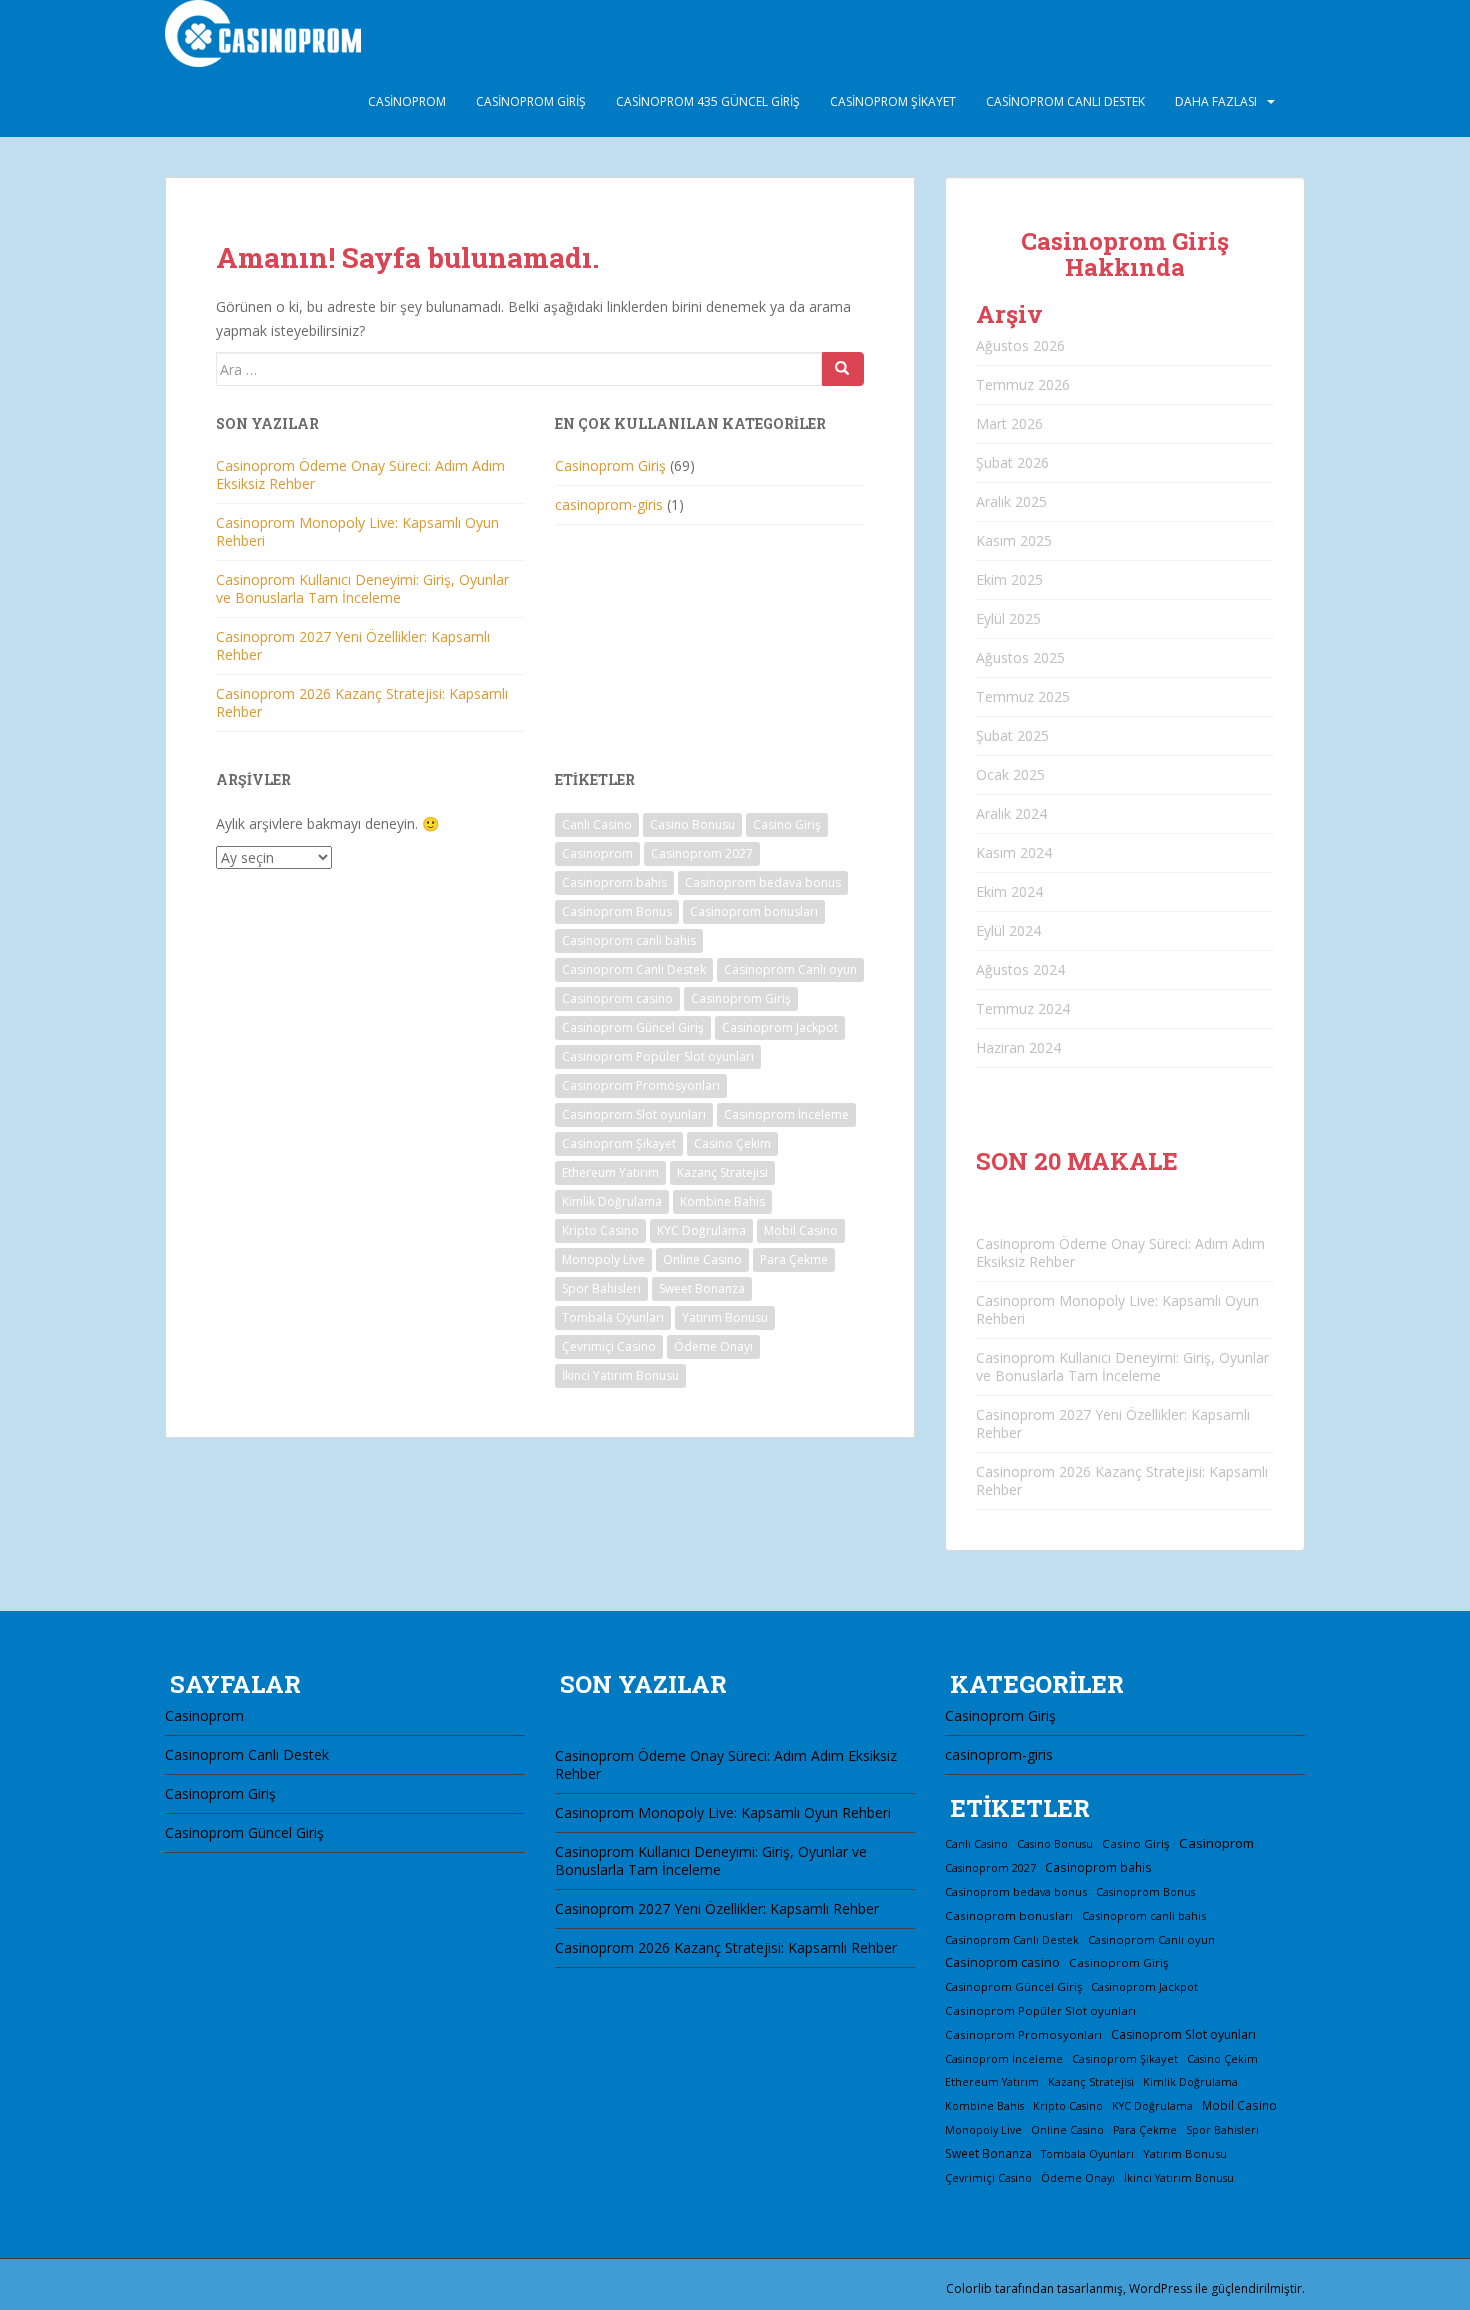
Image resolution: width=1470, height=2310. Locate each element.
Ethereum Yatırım (610, 1172)
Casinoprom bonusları (754, 911)
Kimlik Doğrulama (612, 1201)
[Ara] (843, 369)
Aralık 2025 (1011, 501)
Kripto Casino (600, 1230)
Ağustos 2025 (1020, 657)
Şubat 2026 (1012, 462)
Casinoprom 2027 (702, 853)
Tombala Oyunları (613, 1317)
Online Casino (702, 1259)
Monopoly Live (603, 1259)
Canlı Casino (597, 824)
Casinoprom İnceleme (786, 1114)
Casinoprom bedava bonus (763, 882)
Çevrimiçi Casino (609, 1346)
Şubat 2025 (1012, 735)
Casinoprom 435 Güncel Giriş (708, 101)
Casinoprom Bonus (617, 911)
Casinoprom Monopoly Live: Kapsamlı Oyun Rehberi (357, 531)
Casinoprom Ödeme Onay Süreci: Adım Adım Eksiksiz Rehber (360, 474)
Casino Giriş (787, 824)
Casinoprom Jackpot (780, 1027)
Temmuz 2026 (1023, 384)
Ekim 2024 (1009, 891)
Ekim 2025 (1009, 579)
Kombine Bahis (722, 1201)
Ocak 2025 (1010, 774)
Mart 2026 (1009, 423)
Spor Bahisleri (601, 1288)
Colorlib (969, 2288)
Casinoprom (407, 101)
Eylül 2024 (1008, 930)
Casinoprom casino (617, 998)
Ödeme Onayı (713, 1346)
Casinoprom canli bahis (629, 940)
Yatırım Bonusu (725, 1317)
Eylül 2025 (1008, 618)
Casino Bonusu (692, 824)
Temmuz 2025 (1023, 696)
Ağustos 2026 (1020, 345)
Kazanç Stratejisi (722, 1172)
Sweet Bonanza (702, 1288)
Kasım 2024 (1014, 852)
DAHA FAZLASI (1216, 101)
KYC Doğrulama (701, 1230)
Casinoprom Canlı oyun (790, 969)
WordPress (1160, 2288)
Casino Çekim (732, 1143)
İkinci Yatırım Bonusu (620, 1375)
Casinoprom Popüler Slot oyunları (658, 1056)
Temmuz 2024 (1023, 1008)
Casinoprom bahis (614, 882)
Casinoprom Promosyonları (641, 1085)
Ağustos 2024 (1020, 969)
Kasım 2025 (1014, 540)
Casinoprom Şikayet (893, 101)
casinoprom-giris (609, 504)
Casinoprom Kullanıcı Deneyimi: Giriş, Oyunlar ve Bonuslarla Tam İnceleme (362, 588)
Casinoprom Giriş (531, 101)
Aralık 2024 (1011, 813)
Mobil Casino (801, 1230)
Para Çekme (794, 1259)
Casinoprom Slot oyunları (634, 1114)
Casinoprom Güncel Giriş (633, 1027)
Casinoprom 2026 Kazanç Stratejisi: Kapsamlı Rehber (362, 702)
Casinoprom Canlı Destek (1065, 101)
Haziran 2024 (1018, 1047)
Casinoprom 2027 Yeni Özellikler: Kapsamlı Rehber (353, 645)
